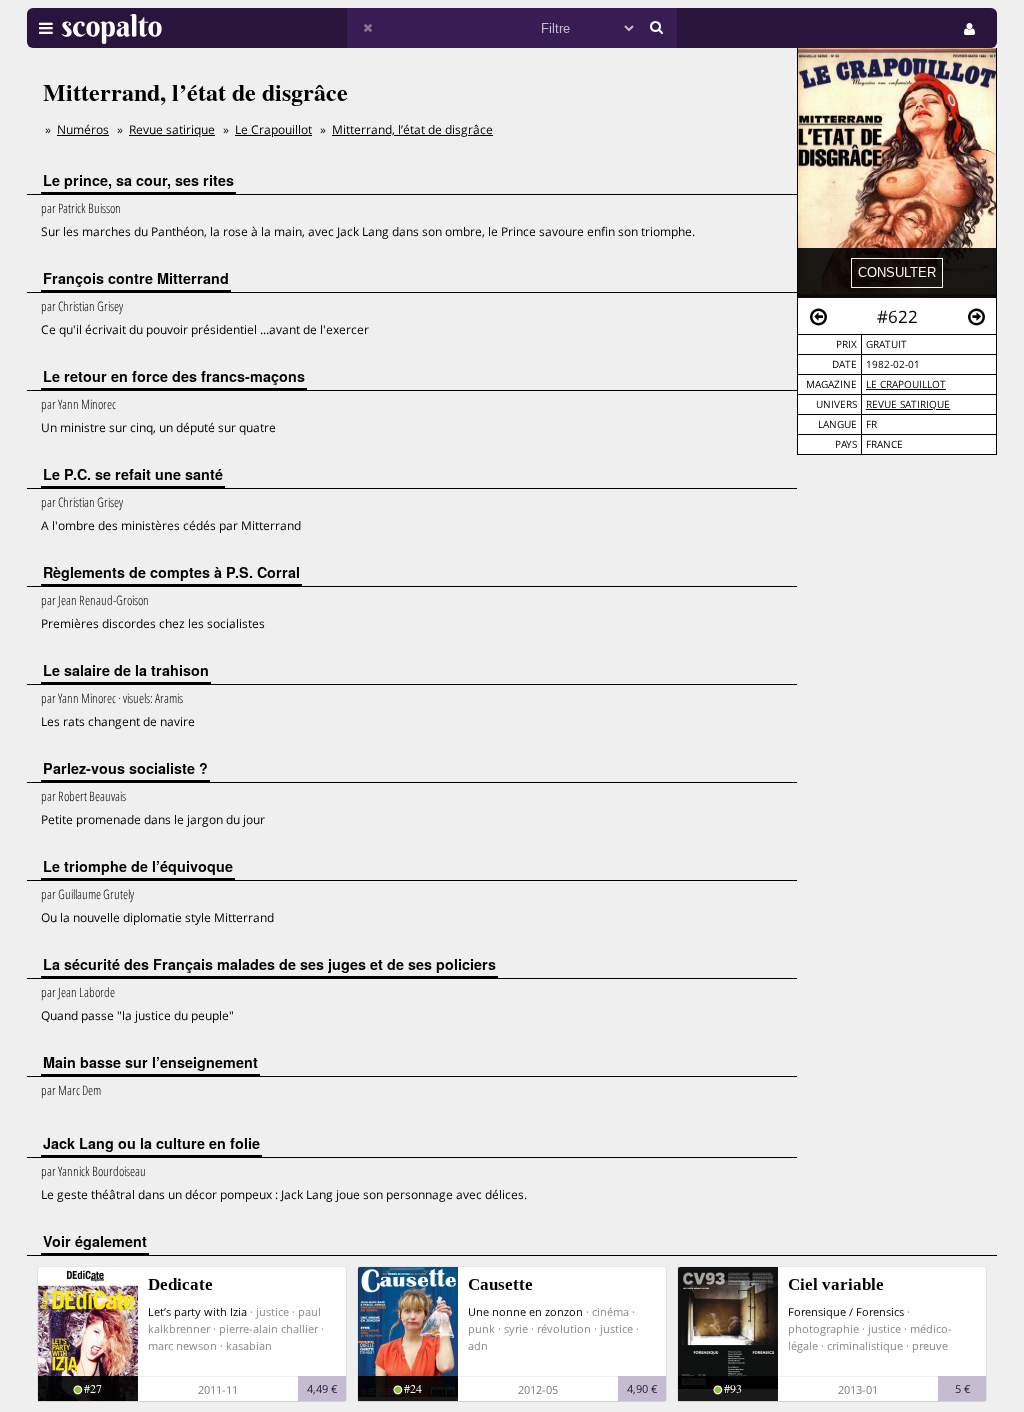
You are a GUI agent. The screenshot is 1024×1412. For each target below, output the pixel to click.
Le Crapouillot (906, 384)
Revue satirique (908, 404)
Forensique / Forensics (846, 1311)
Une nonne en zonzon (525, 1311)
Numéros (83, 129)
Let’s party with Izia (197, 1311)
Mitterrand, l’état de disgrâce (412, 129)
